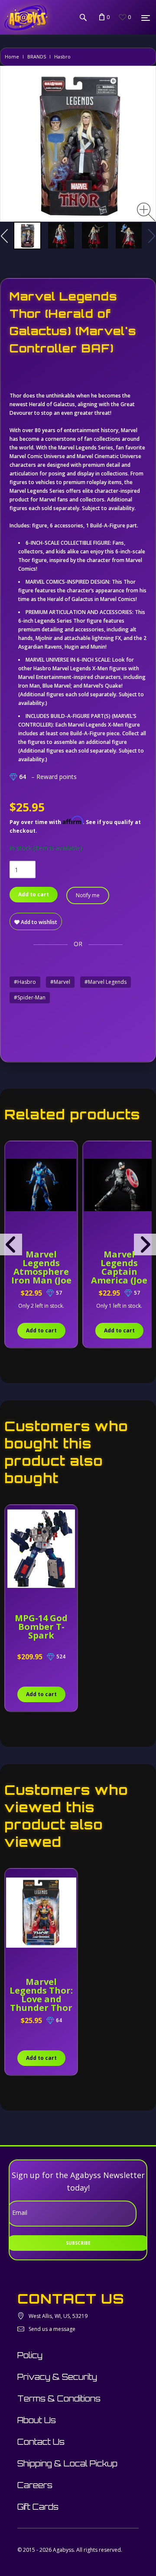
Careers (35, 2485)
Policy (30, 2355)
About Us (37, 2420)
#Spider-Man (30, 997)
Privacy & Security (57, 2377)
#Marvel (60, 982)
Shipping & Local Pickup (67, 2463)
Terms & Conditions (59, 2398)
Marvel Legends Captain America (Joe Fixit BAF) (119, 1272)
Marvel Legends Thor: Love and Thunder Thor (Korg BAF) (41, 1999)
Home (12, 57)
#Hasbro (25, 982)
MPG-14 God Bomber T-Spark (41, 1627)
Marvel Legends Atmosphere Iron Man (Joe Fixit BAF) (41, 1272)
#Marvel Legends (106, 982)
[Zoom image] (146, 212)
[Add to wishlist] (13, 1152)
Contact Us (41, 2442)
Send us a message (52, 2329)
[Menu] (146, 18)
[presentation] (11, 1244)
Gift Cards (38, 2507)
